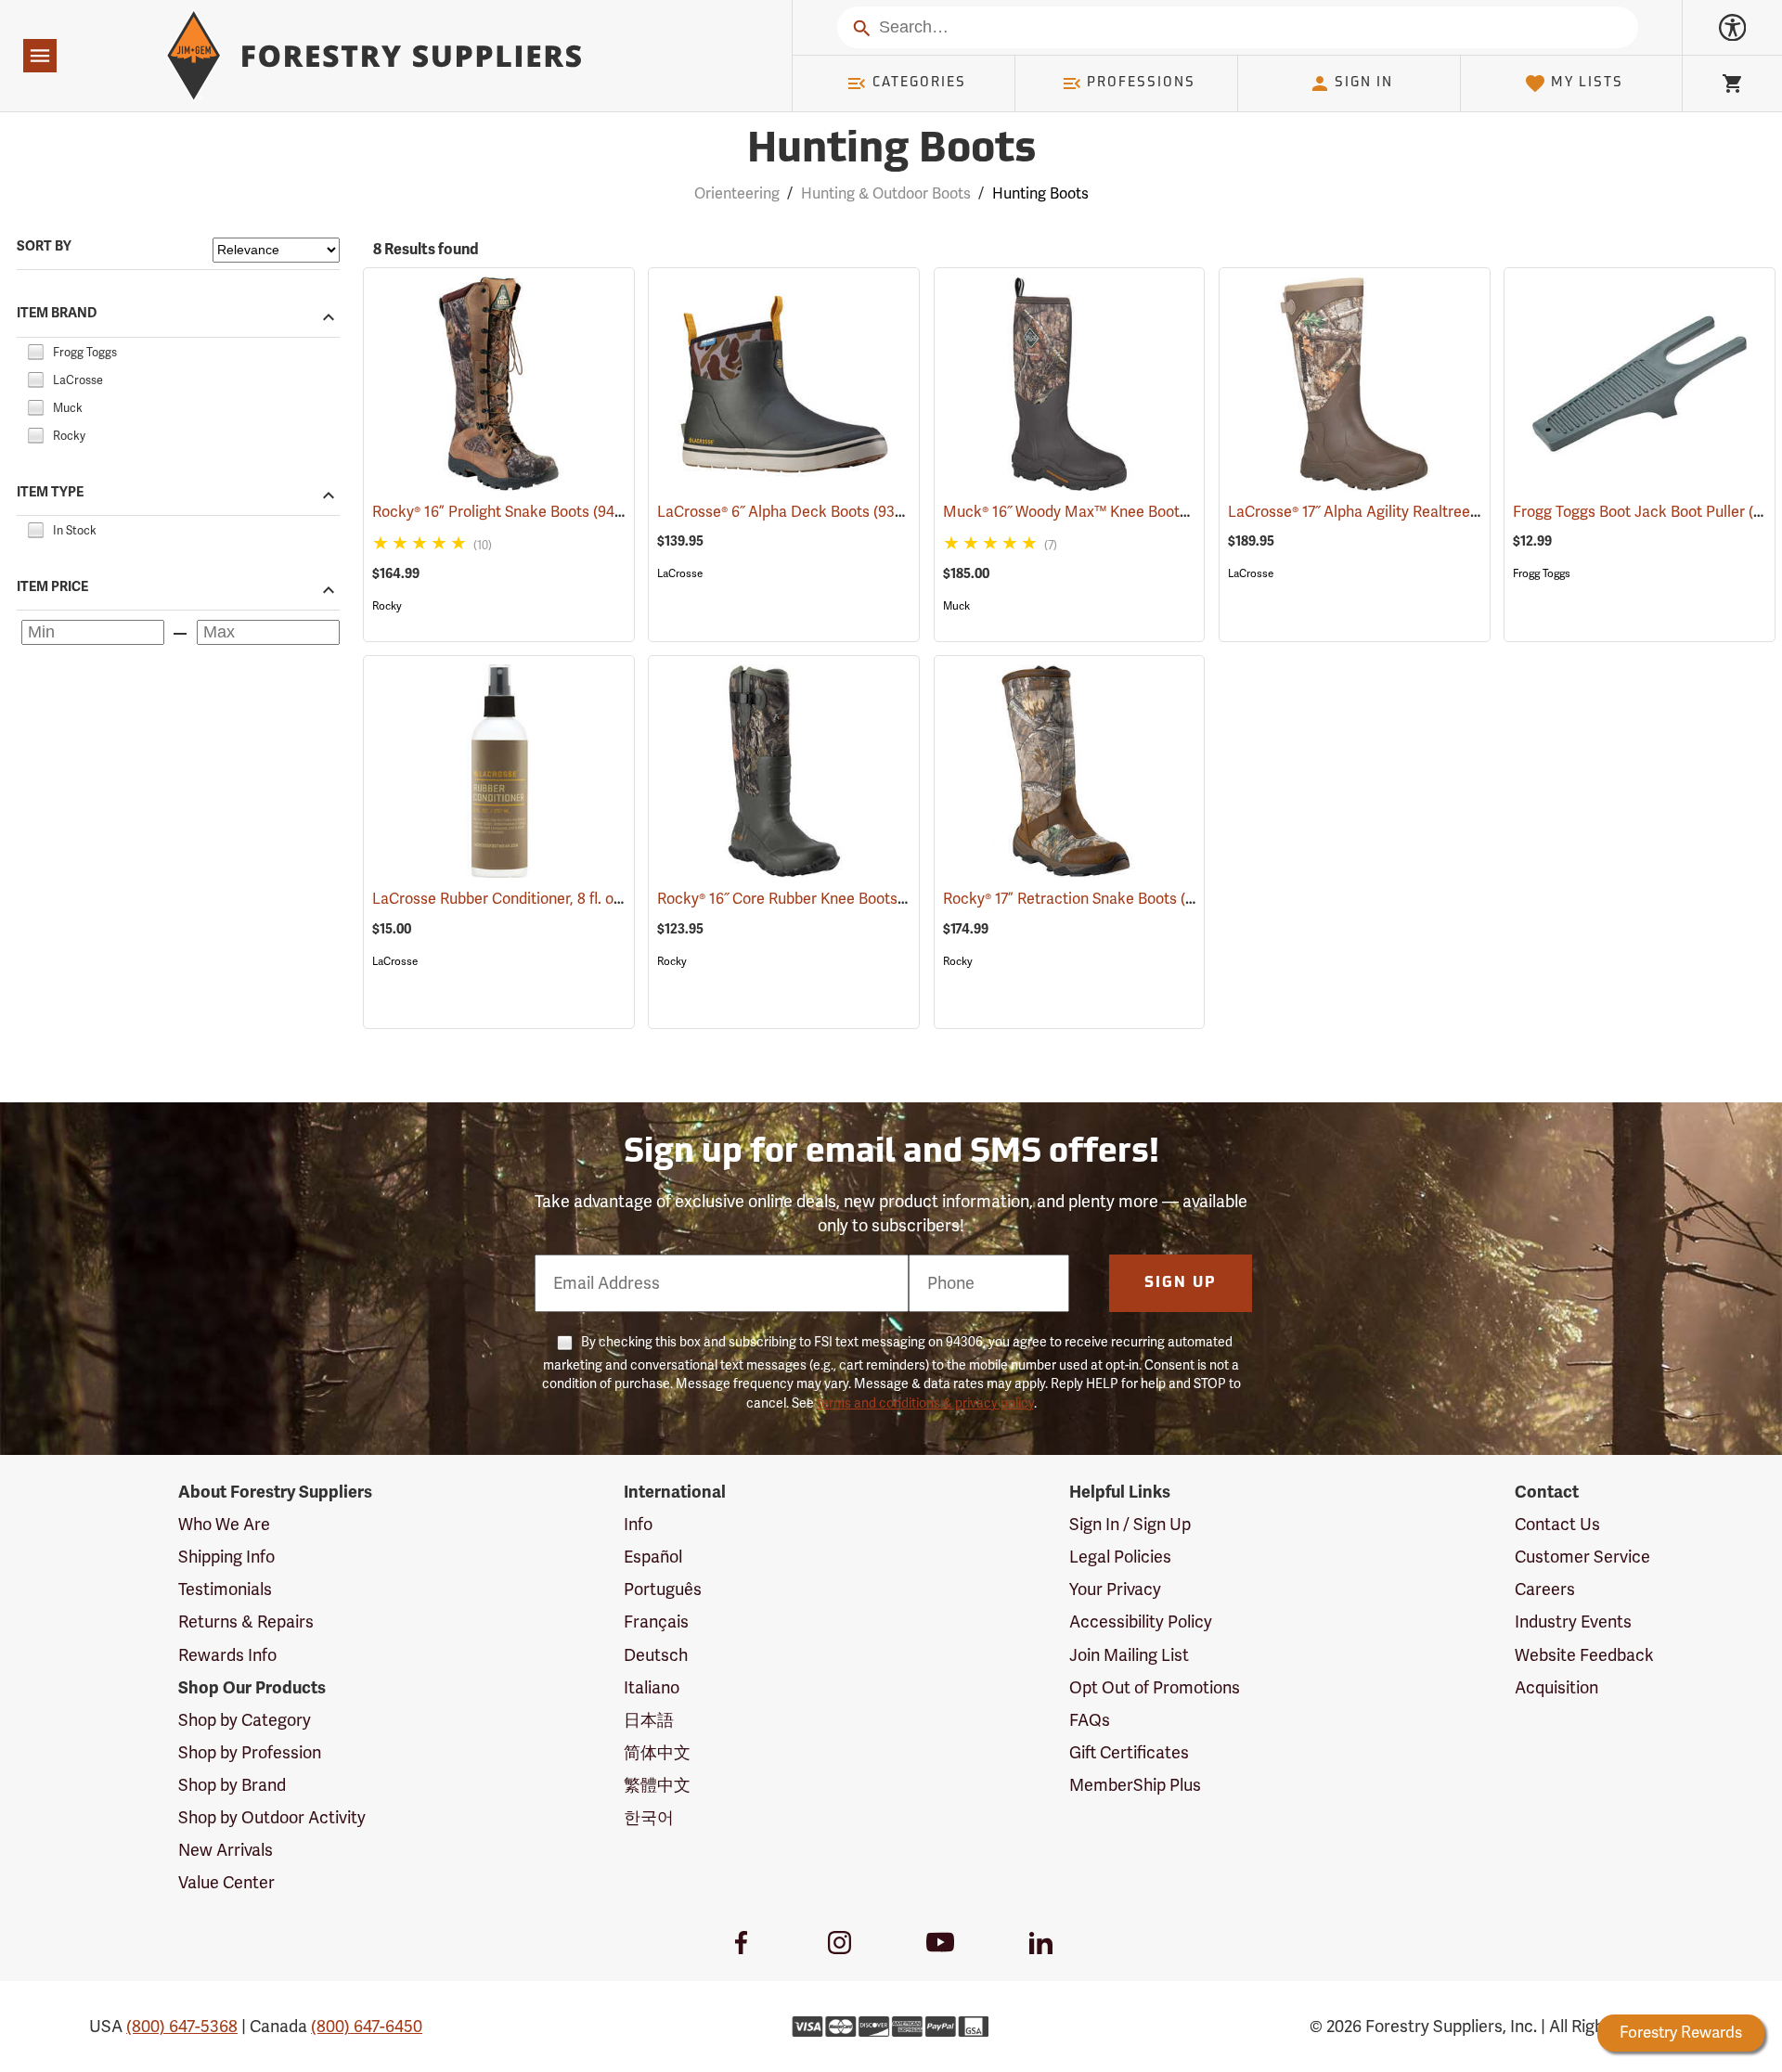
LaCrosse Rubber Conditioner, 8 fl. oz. (525, 899)
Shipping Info (226, 1557)
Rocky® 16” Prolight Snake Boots (507, 512)
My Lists (1587, 83)
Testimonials (225, 1589)
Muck (956, 606)
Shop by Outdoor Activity (272, 1818)
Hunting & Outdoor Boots (886, 194)
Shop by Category (245, 1720)
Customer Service (1582, 1557)
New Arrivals (226, 1850)
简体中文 (657, 1753)
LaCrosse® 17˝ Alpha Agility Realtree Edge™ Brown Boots (1445, 512)
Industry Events (1573, 1622)
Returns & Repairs (246, 1622)
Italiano (652, 1688)
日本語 (649, 1720)
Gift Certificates (1129, 1753)
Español (653, 1557)
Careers (1545, 1589)
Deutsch (656, 1655)
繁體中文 (657, 1785)
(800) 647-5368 (182, 2027)
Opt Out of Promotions (1155, 1688)
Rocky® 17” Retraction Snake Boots (1087, 899)
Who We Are (224, 1525)
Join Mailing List (1129, 1655)
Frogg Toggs (1542, 573)
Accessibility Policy (1141, 1622)
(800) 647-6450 (367, 2027)
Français (656, 1622)
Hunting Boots (891, 151)
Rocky (387, 606)
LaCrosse (680, 573)
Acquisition (1556, 1688)
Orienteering (737, 194)
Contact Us (1557, 1525)
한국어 (649, 1818)
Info (638, 1525)
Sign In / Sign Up (1130, 1525)
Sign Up (1181, 1283)
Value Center (226, 1883)
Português (663, 1589)
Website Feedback (1584, 1655)
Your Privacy (1115, 1589)
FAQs (1090, 1720)
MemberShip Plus (1135, 1785)
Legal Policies (1120, 1557)
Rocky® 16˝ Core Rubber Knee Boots (805, 899)
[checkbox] (35, 350)
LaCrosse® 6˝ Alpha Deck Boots (789, 512)
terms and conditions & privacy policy (925, 1403)
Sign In (1364, 83)
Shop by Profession (250, 1753)
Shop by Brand (232, 1785)
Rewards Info (227, 1655)
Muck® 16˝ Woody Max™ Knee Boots (1091, 512)
